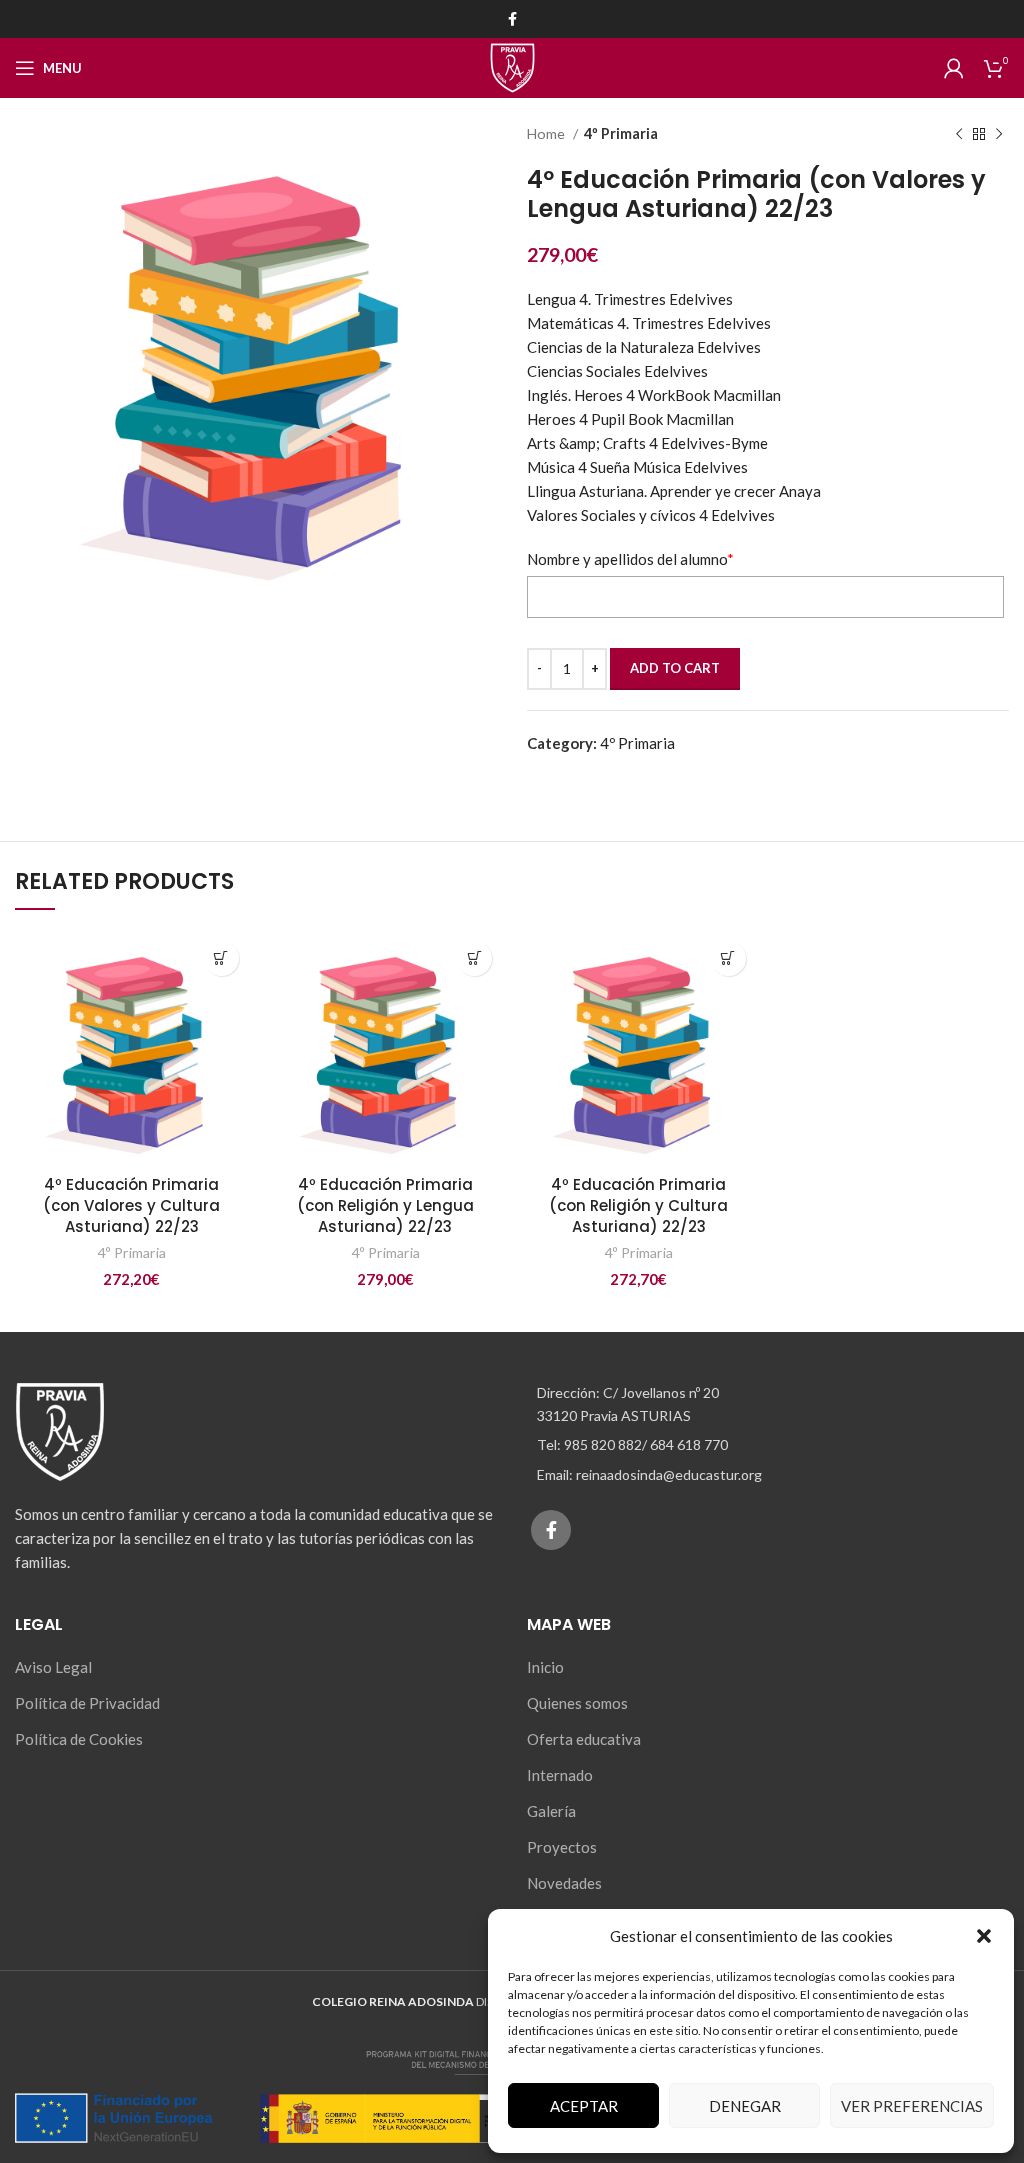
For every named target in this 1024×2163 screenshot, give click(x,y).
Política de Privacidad (87, 1703)
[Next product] (999, 134)
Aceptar (584, 2106)
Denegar (745, 2106)
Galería (551, 1811)
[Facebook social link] (512, 19)
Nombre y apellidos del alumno (630, 559)
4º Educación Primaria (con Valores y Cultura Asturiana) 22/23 (131, 1205)
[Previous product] (959, 134)
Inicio (545, 1667)
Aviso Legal (53, 1667)
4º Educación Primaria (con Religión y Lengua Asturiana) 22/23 (385, 1205)
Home (547, 133)
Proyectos (562, 1847)
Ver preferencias (912, 2106)
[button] (984, 1936)
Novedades (564, 1883)
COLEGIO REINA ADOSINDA (393, 2001)
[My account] (954, 68)
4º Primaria (621, 133)
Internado (560, 1775)
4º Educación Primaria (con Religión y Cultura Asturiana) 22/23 (638, 1205)
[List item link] (768, 1445)
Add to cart (675, 668)
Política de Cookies (79, 1739)
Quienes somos (577, 1703)
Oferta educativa (584, 1739)
